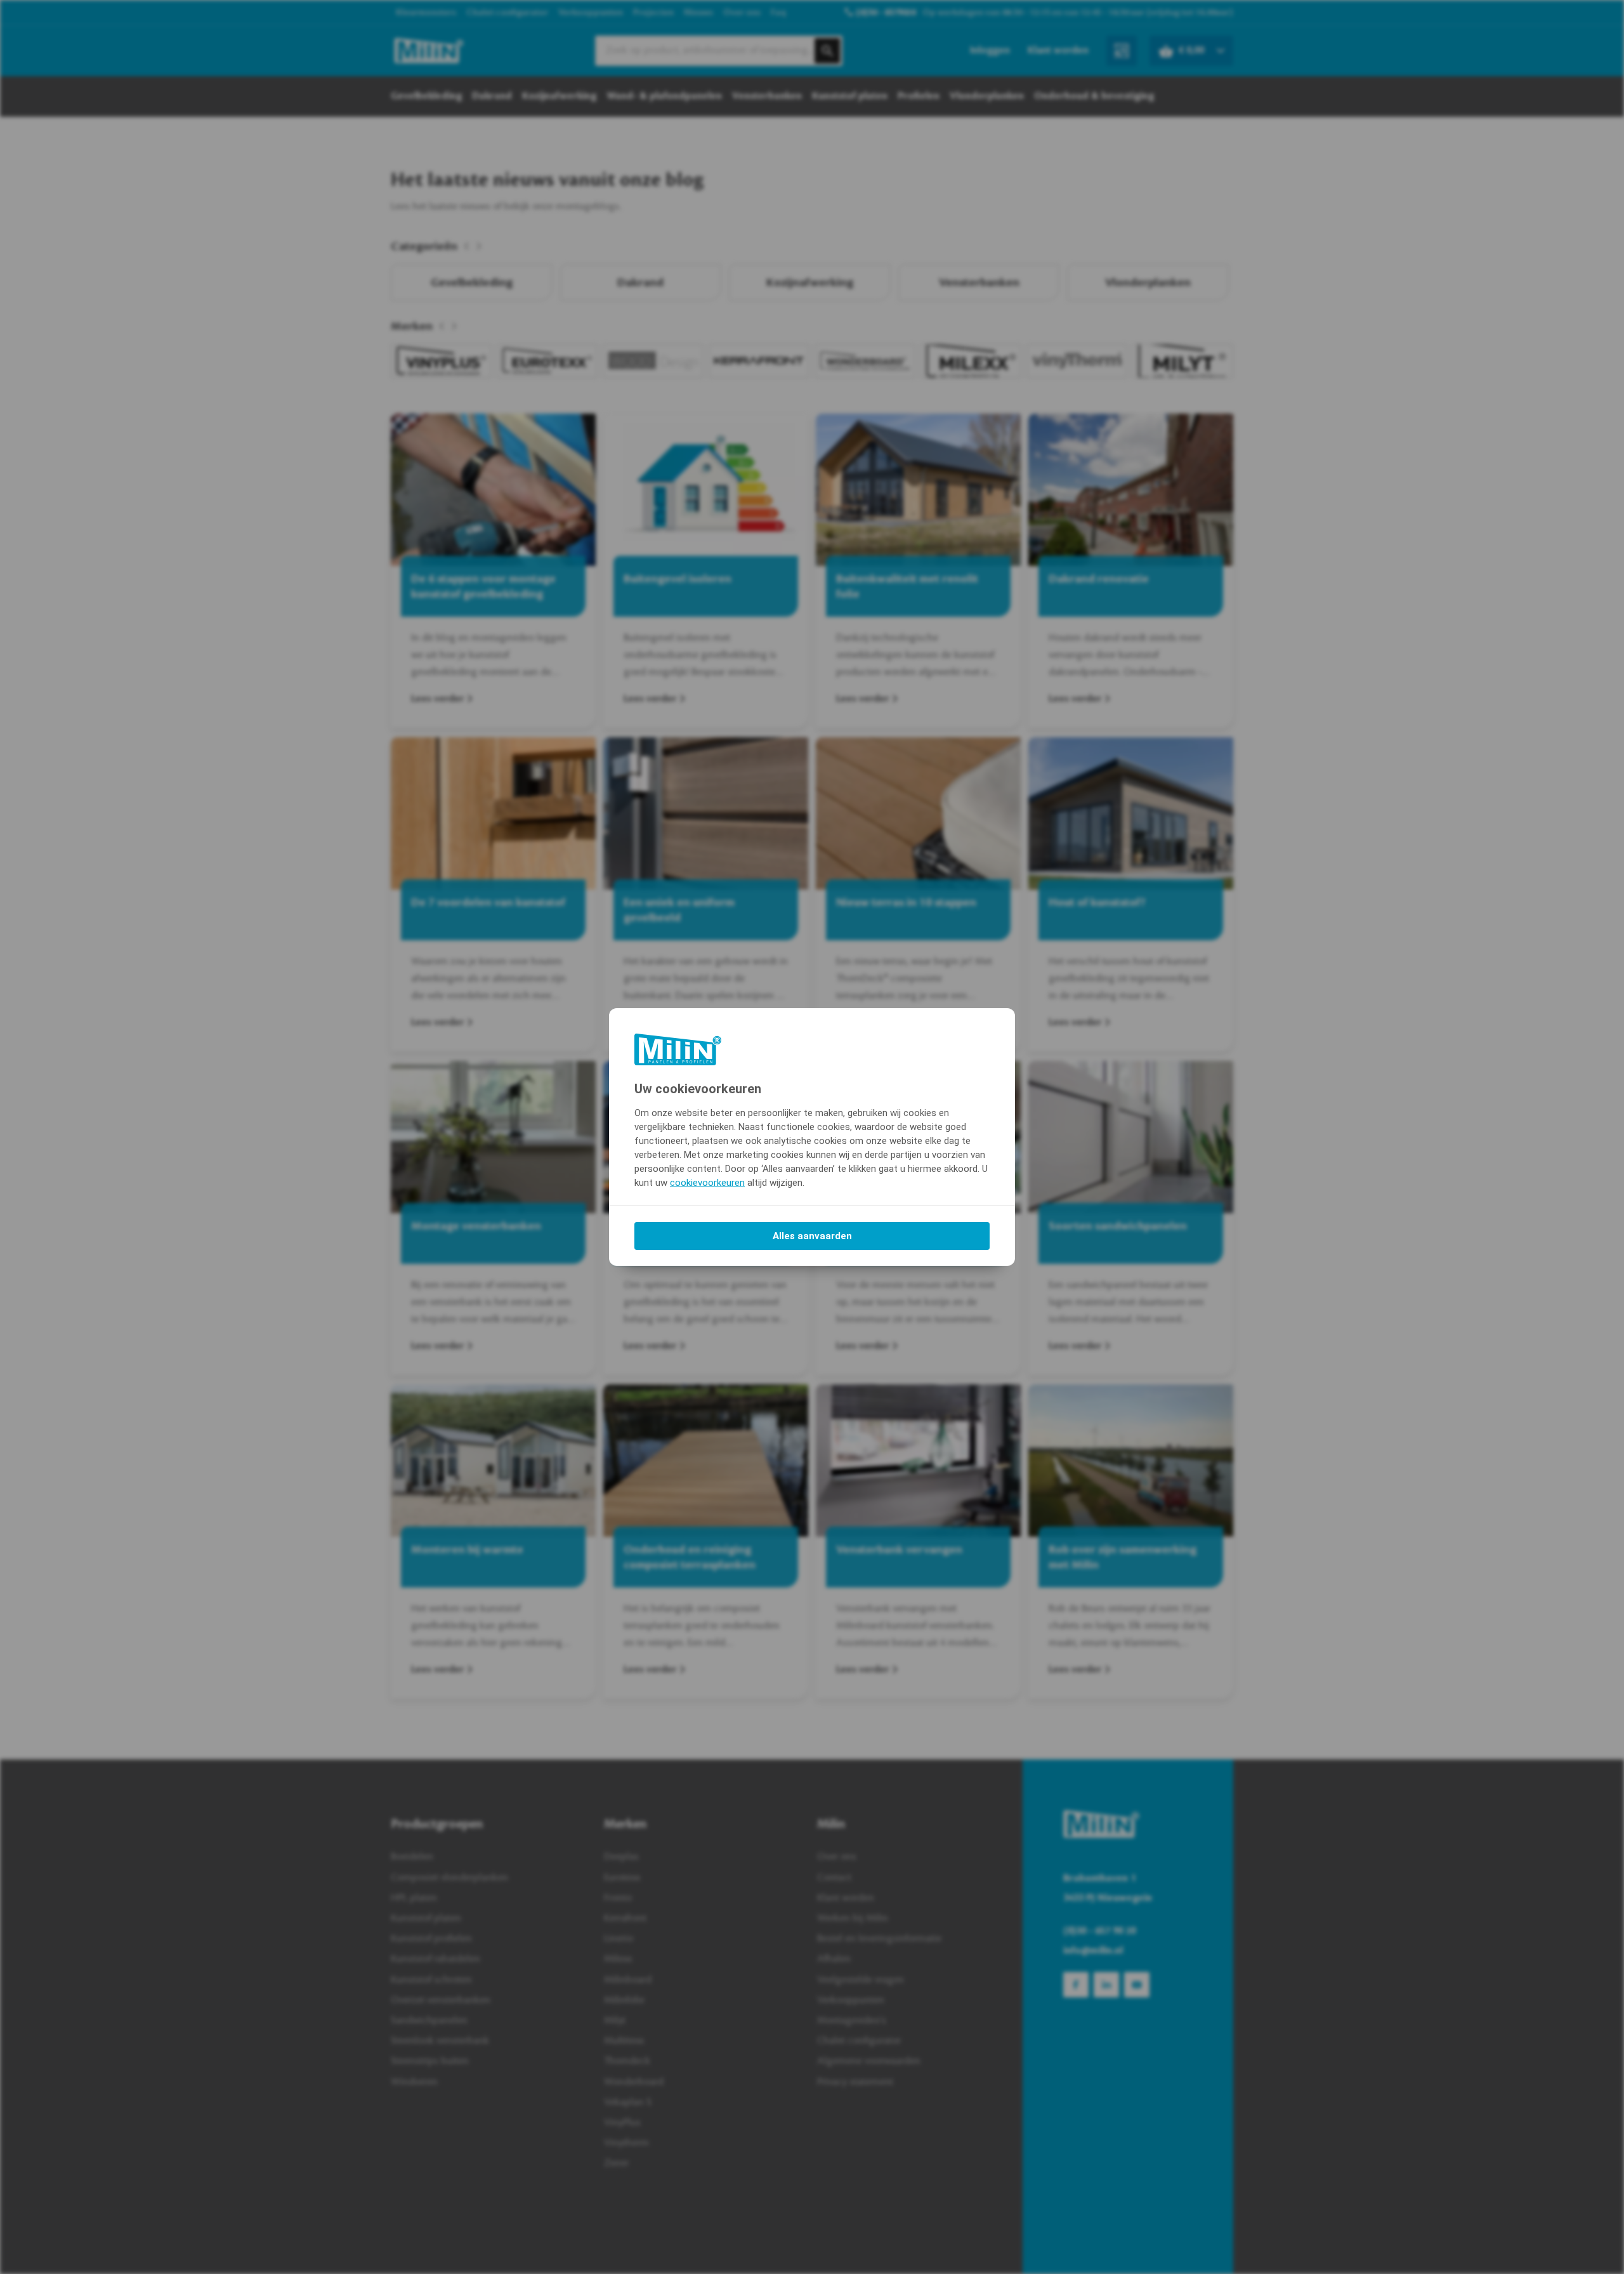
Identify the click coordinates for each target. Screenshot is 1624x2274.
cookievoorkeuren (707, 1183)
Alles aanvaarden (812, 1236)
